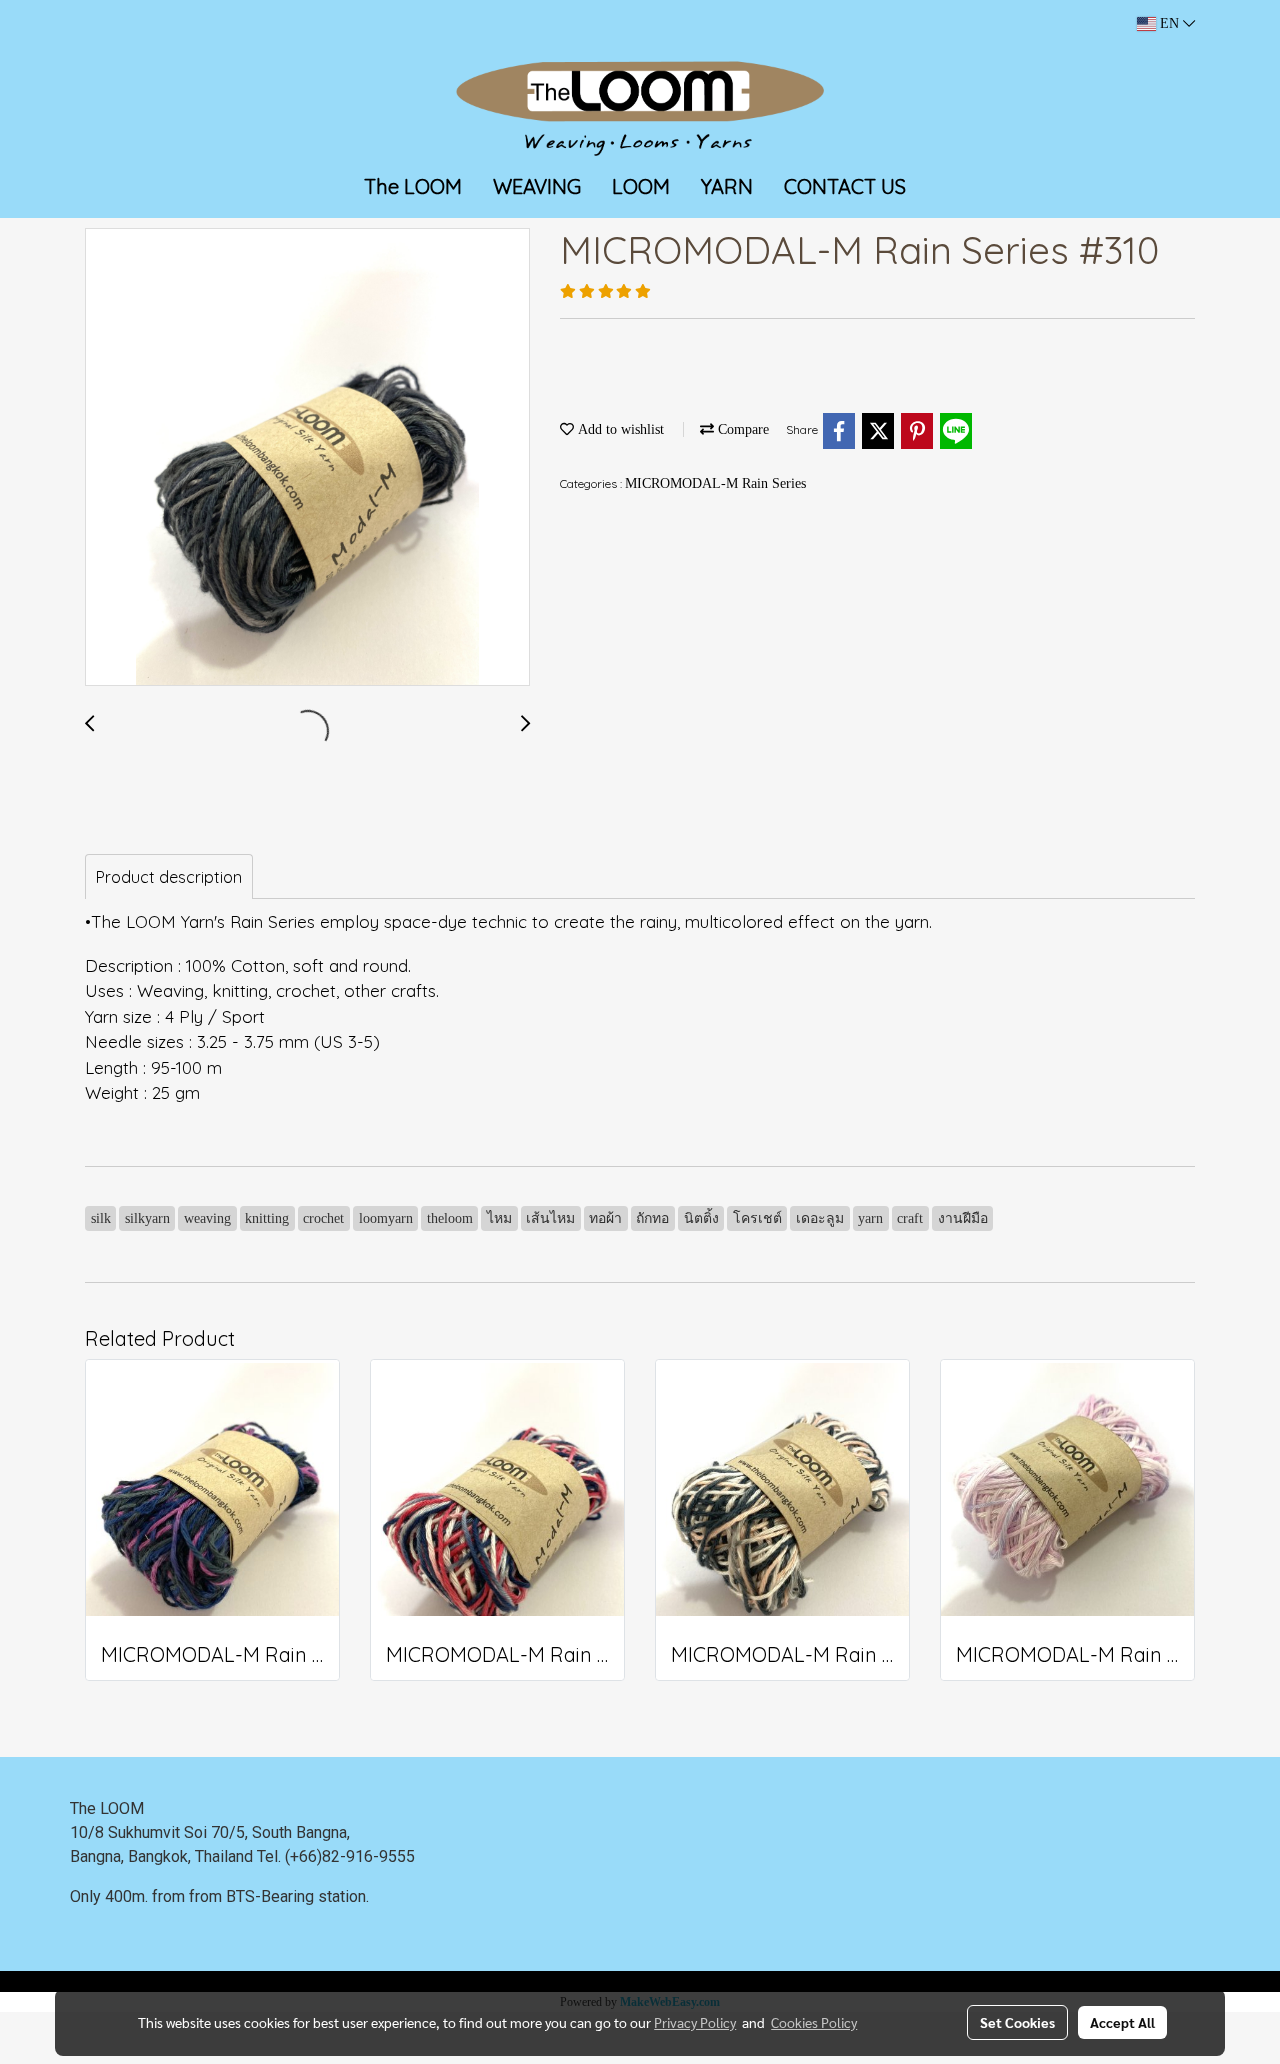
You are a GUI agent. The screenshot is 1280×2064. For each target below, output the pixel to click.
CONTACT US (845, 186)
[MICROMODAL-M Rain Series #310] (307, 458)
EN (1169, 23)
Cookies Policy (814, 2022)
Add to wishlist (619, 429)
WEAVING (537, 186)
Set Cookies (1017, 2022)
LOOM (641, 186)
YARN (727, 186)
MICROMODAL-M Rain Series (715, 483)
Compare (741, 429)
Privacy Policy (695, 2022)
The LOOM (413, 186)
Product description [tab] (169, 877)
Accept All (1122, 2022)
